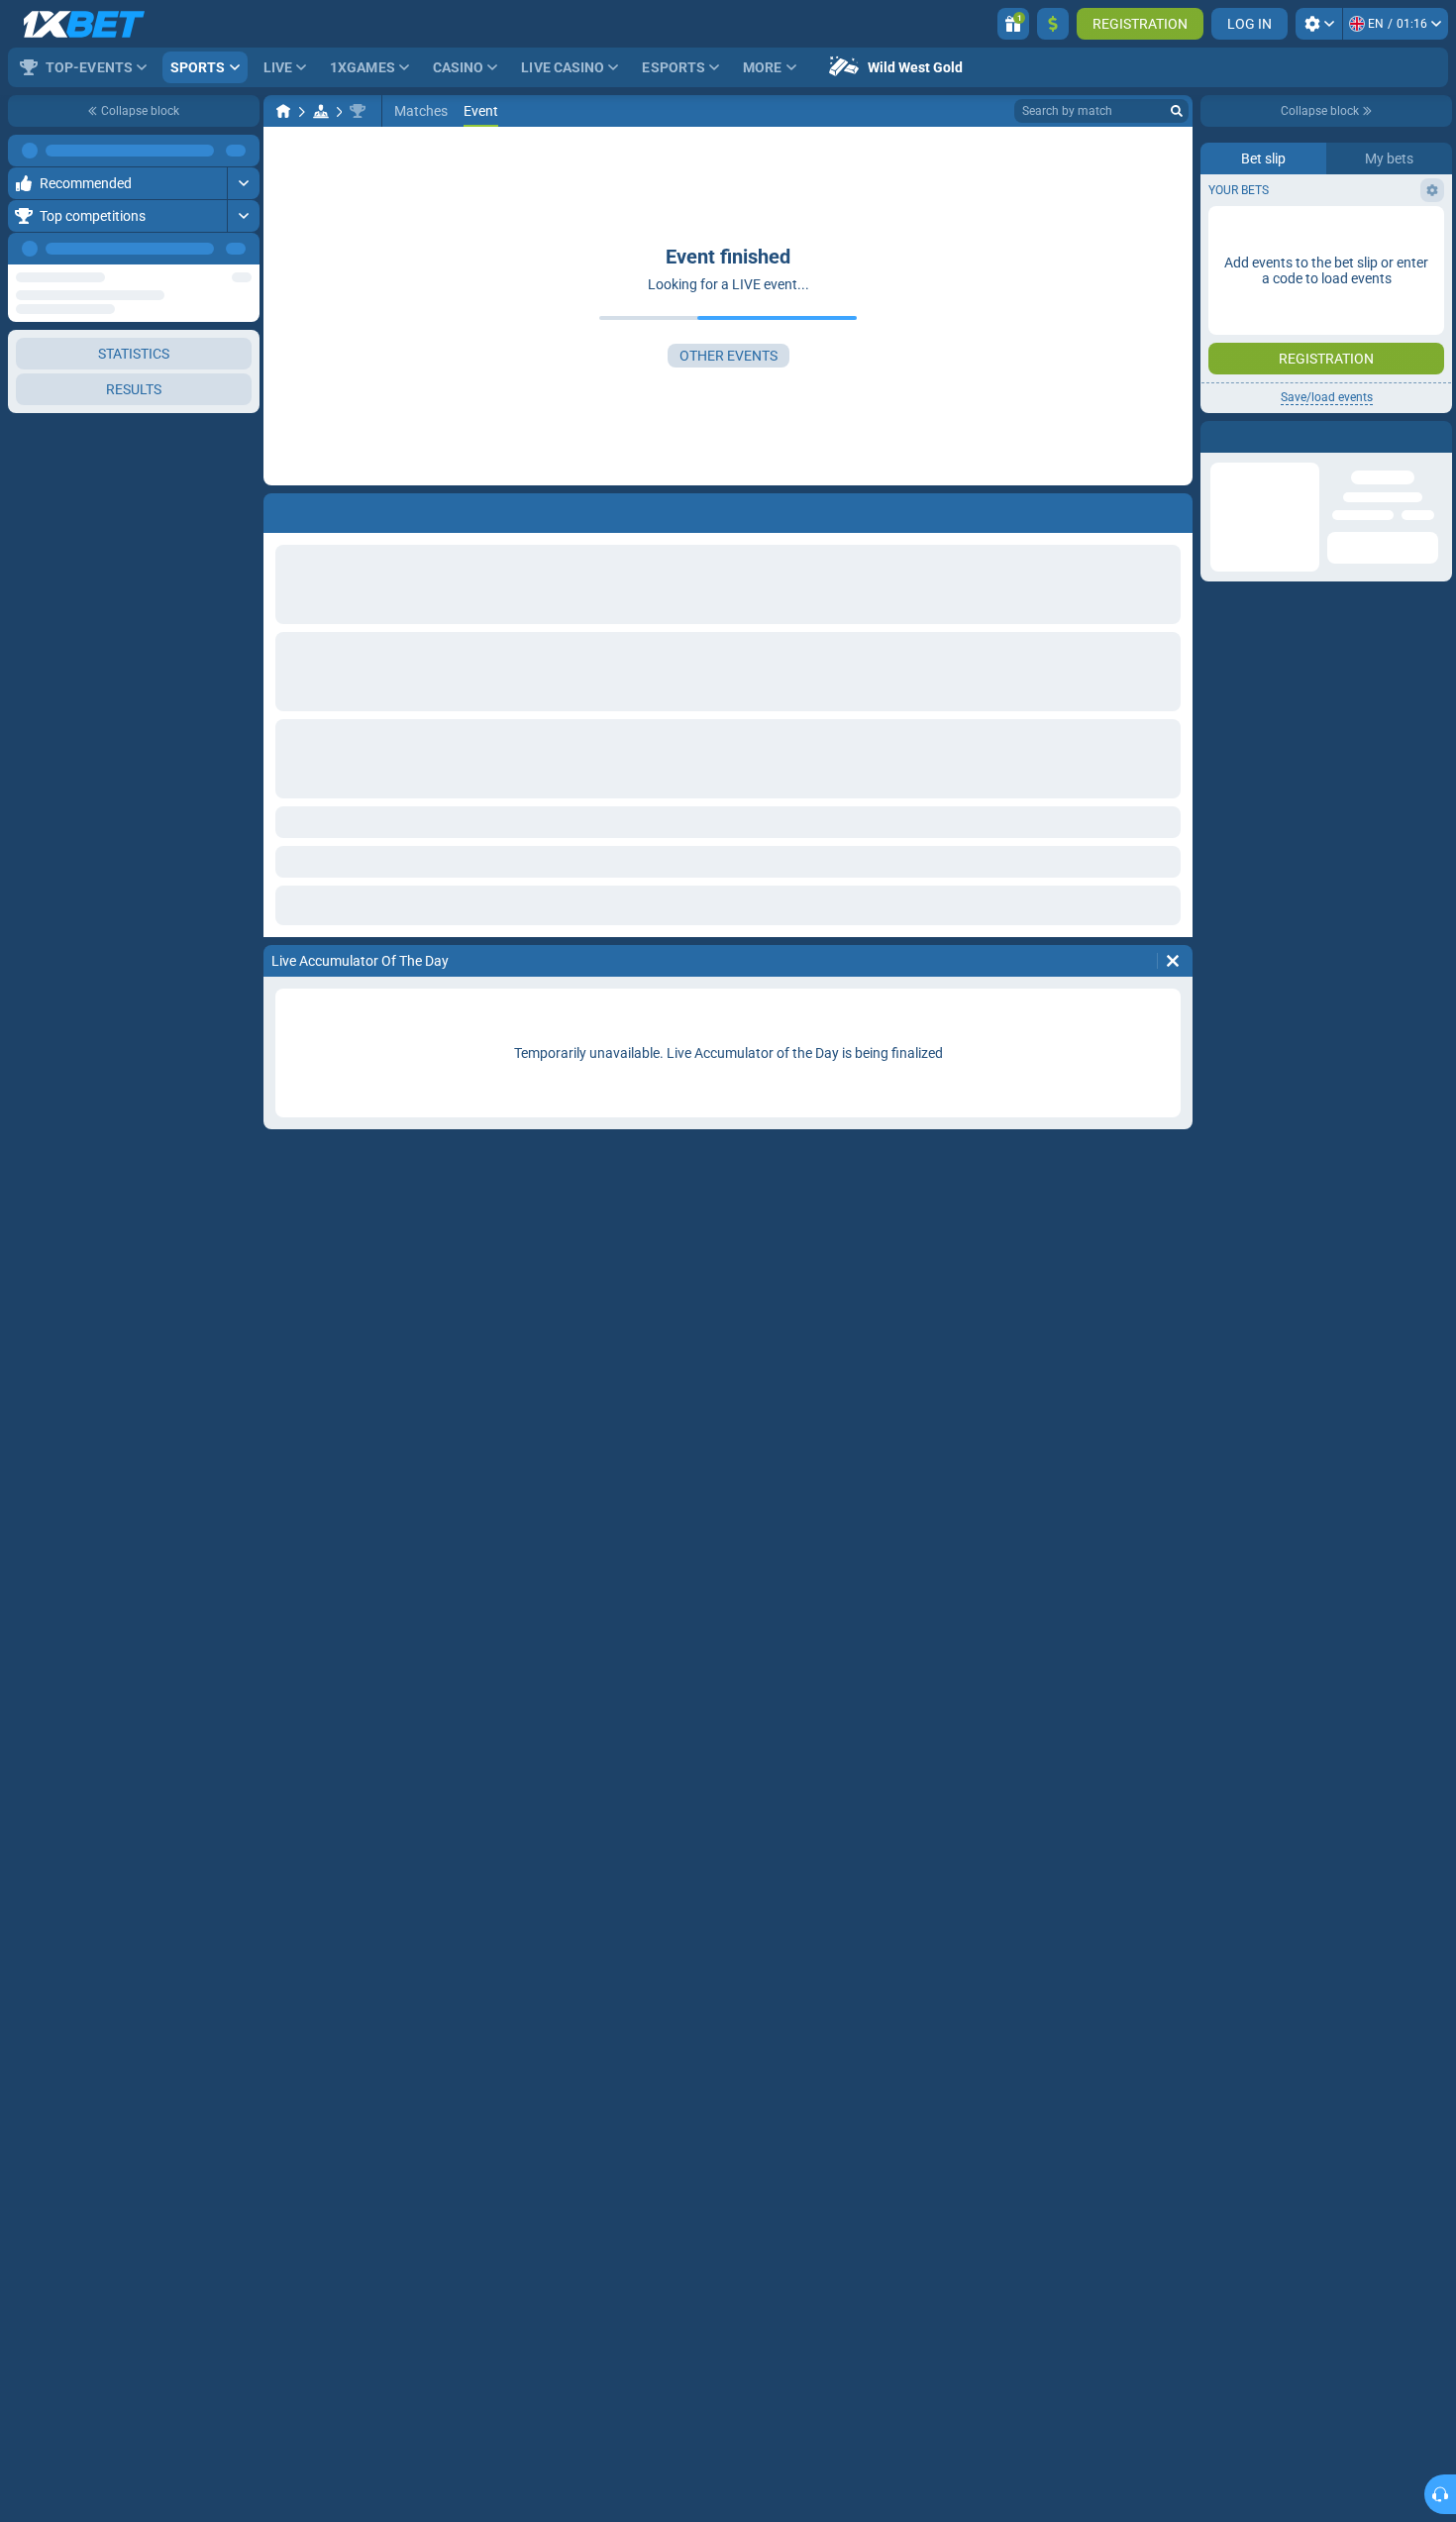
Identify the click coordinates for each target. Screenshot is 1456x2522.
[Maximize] (243, 151)
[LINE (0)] (283, 111)
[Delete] (1173, 961)
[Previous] (199, 249)
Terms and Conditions (1336, 353)
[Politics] (321, 111)
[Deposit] (1053, 24)
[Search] (1177, 111)
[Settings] (1319, 24)
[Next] (244, 249)
